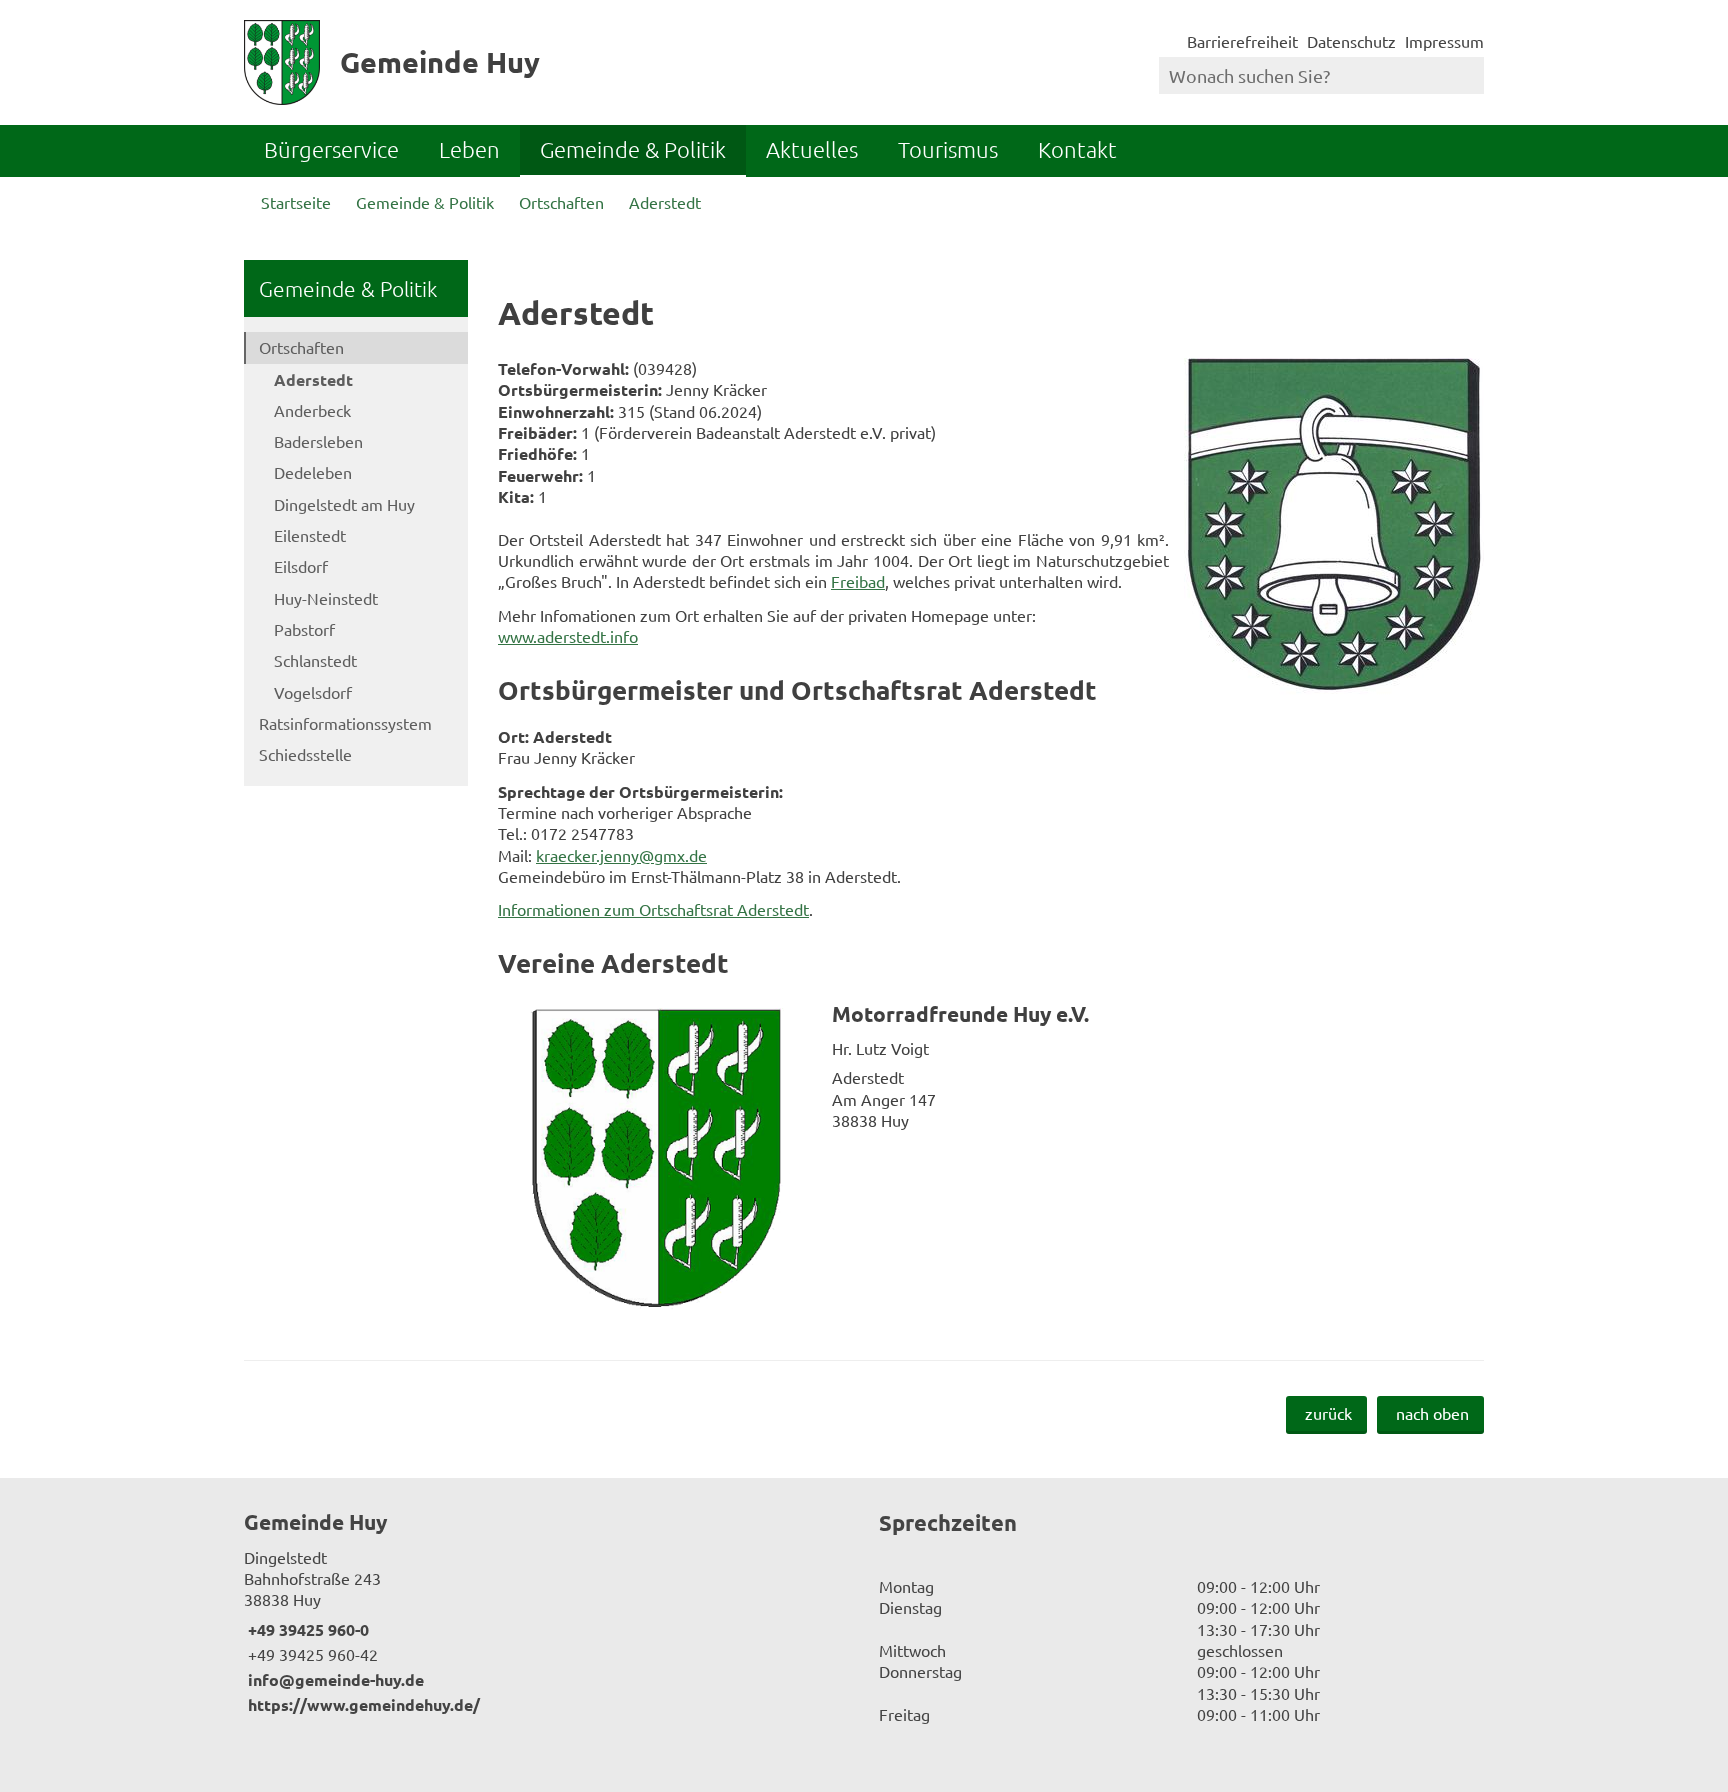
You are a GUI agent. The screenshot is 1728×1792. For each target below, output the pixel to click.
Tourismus (948, 149)
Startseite (296, 202)
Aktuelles (812, 149)
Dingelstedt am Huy (344, 504)
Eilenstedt (310, 535)
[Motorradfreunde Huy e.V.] (991, 1159)
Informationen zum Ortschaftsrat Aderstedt (653, 909)
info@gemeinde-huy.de (334, 1679)
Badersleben (318, 441)
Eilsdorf (301, 566)
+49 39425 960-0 (306, 1629)
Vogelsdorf (313, 692)
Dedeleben (313, 472)
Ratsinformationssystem (345, 723)
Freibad (858, 581)
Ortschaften (561, 202)
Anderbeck (312, 410)
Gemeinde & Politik (633, 149)
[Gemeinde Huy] (546, 1612)
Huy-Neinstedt (326, 598)
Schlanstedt (315, 660)
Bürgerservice (331, 149)
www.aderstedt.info (568, 636)
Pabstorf (304, 629)
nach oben (1432, 1413)
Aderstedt (665, 202)
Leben (469, 149)
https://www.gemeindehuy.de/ (362, 1704)
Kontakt (1077, 149)
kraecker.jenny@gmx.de (621, 855)
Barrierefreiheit (1242, 41)
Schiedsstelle (305, 754)
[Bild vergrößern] (1334, 526)
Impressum (1444, 41)
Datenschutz (1351, 41)
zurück (1328, 1413)
